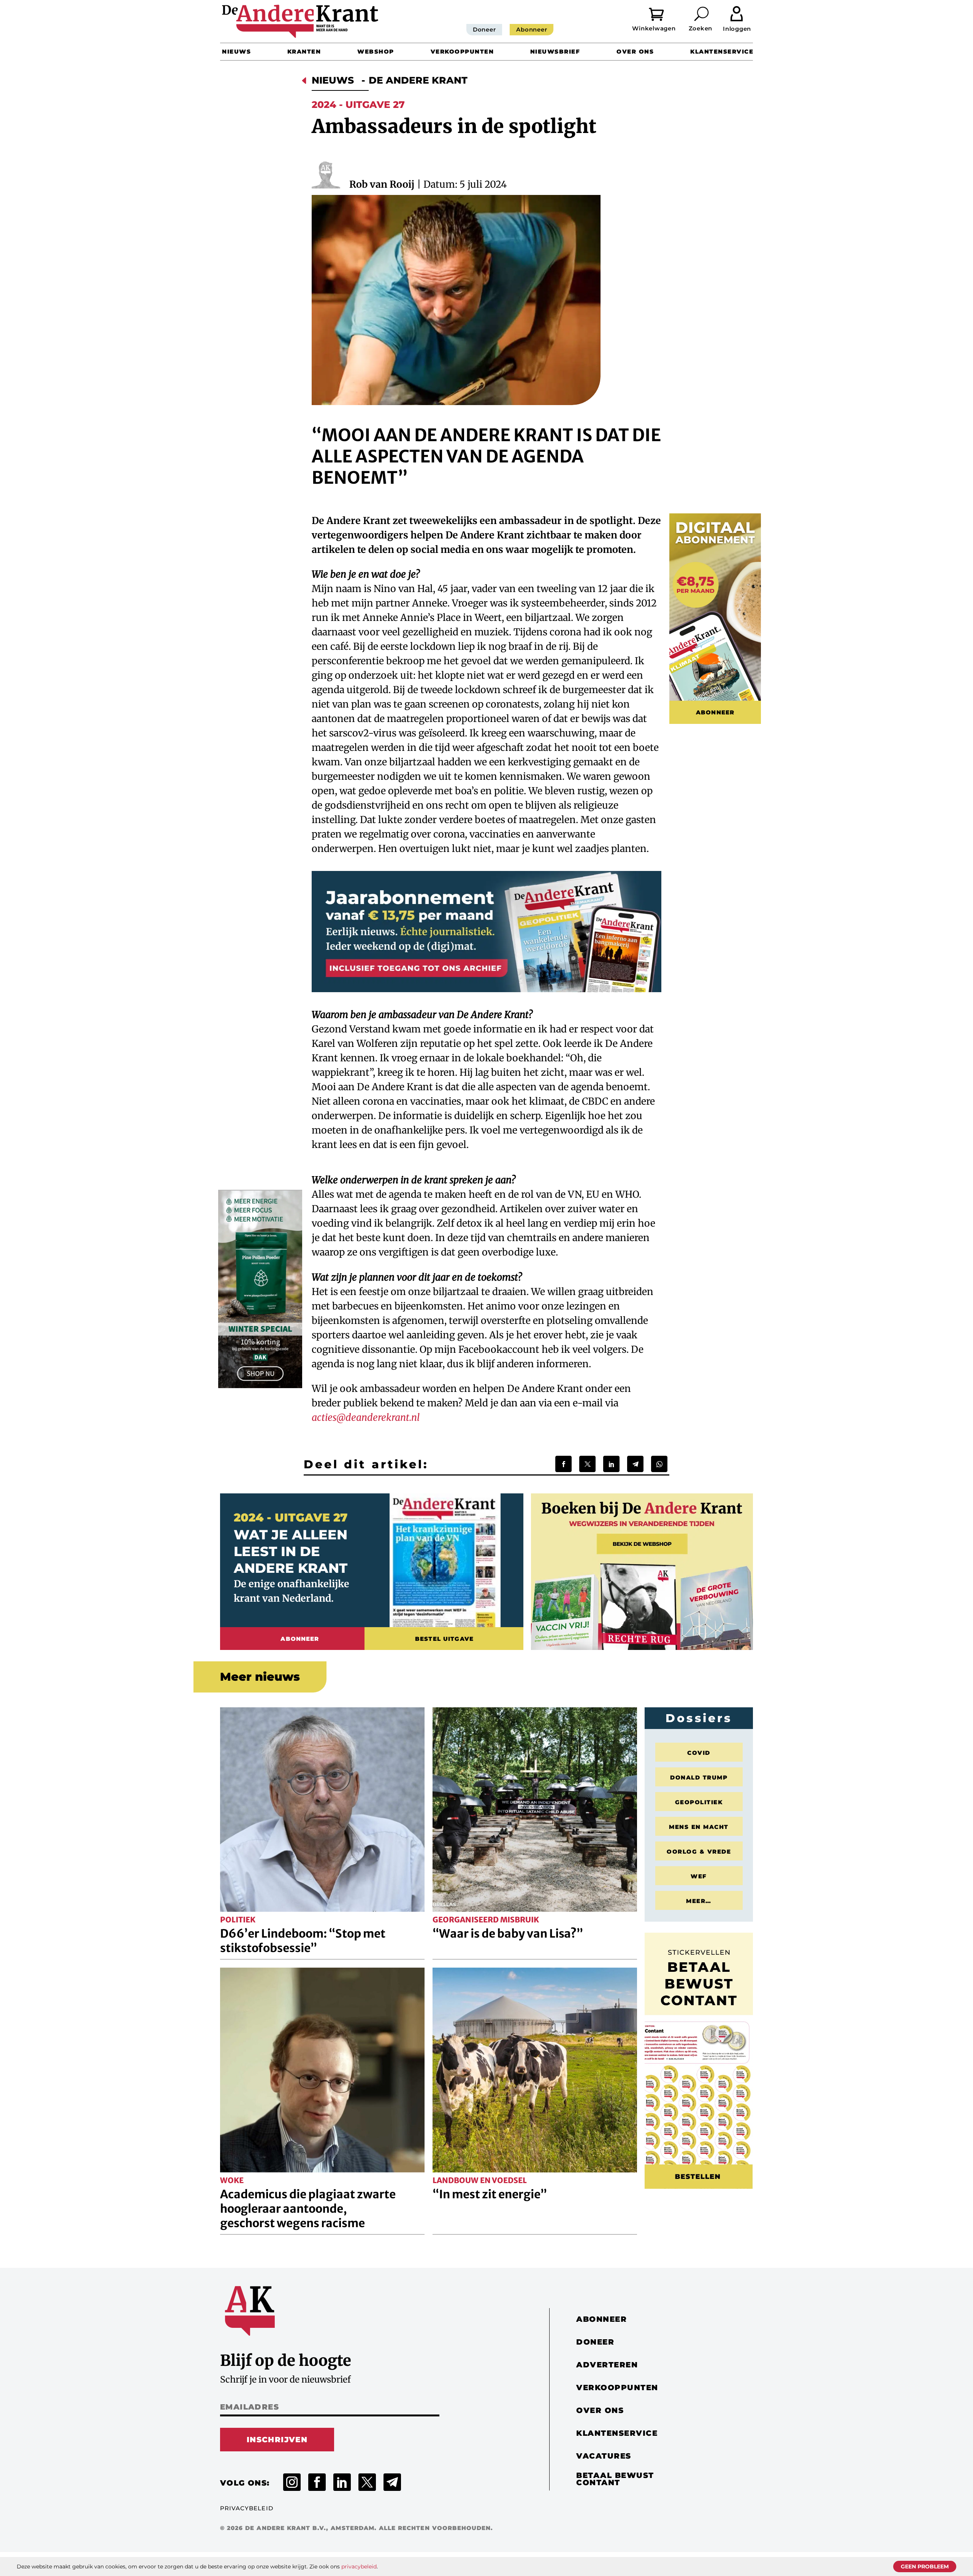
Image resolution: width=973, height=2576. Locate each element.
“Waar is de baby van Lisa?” (508, 1933)
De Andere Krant (418, 80)
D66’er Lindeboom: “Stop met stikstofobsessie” (303, 1941)
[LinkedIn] (611, 1464)
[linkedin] (342, 2482)
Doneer (484, 29)
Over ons (635, 51)
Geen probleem (925, 2567)
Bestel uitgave (444, 1639)
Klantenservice (722, 51)
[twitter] (367, 2482)
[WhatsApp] (659, 1464)
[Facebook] (563, 1464)
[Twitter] (587, 1464)
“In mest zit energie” (490, 2194)
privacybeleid (359, 2567)
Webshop (376, 51)
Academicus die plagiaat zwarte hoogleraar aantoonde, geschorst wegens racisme (308, 2209)
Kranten (304, 51)
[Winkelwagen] (662, 13)
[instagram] (292, 2482)
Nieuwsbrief (555, 51)
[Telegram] (635, 1464)
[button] (702, 14)
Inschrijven (277, 2440)
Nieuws (236, 51)
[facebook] (317, 2482)
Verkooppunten (462, 51)
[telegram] (392, 2482)
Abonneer (532, 29)
